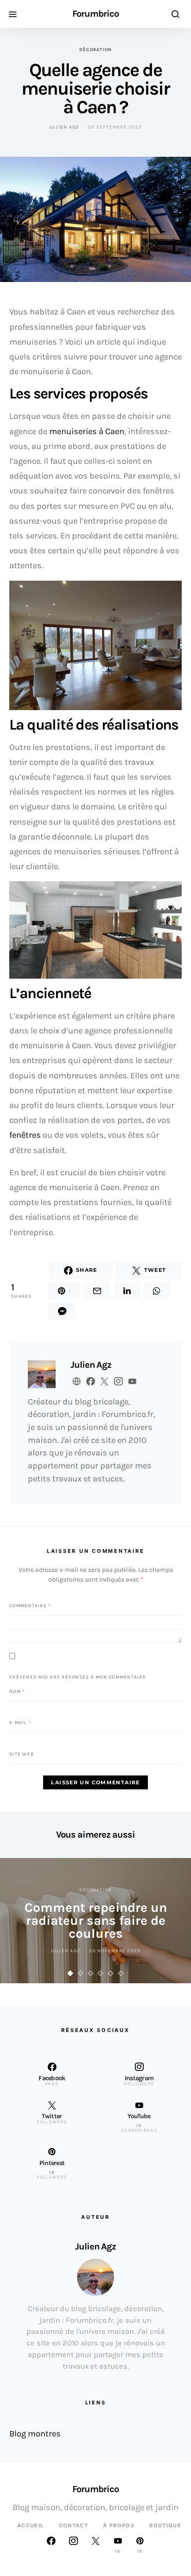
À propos (119, 2525)
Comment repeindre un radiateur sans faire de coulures (96, 1920)
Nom (17, 1691)
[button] (70, 1973)
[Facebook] (51, 2545)
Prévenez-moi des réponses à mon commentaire (78, 1677)
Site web (22, 1754)
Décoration (96, 50)
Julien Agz (64, 127)
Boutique (165, 2525)
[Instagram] (73, 2545)
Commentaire (30, 1606)
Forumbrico (95, 14)
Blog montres (35, 2434)
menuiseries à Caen (87, 431)
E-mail (20, 1723)
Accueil (31, 2525)
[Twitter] (95, 2545)
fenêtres (25, 1135)
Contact (74, 2525)
